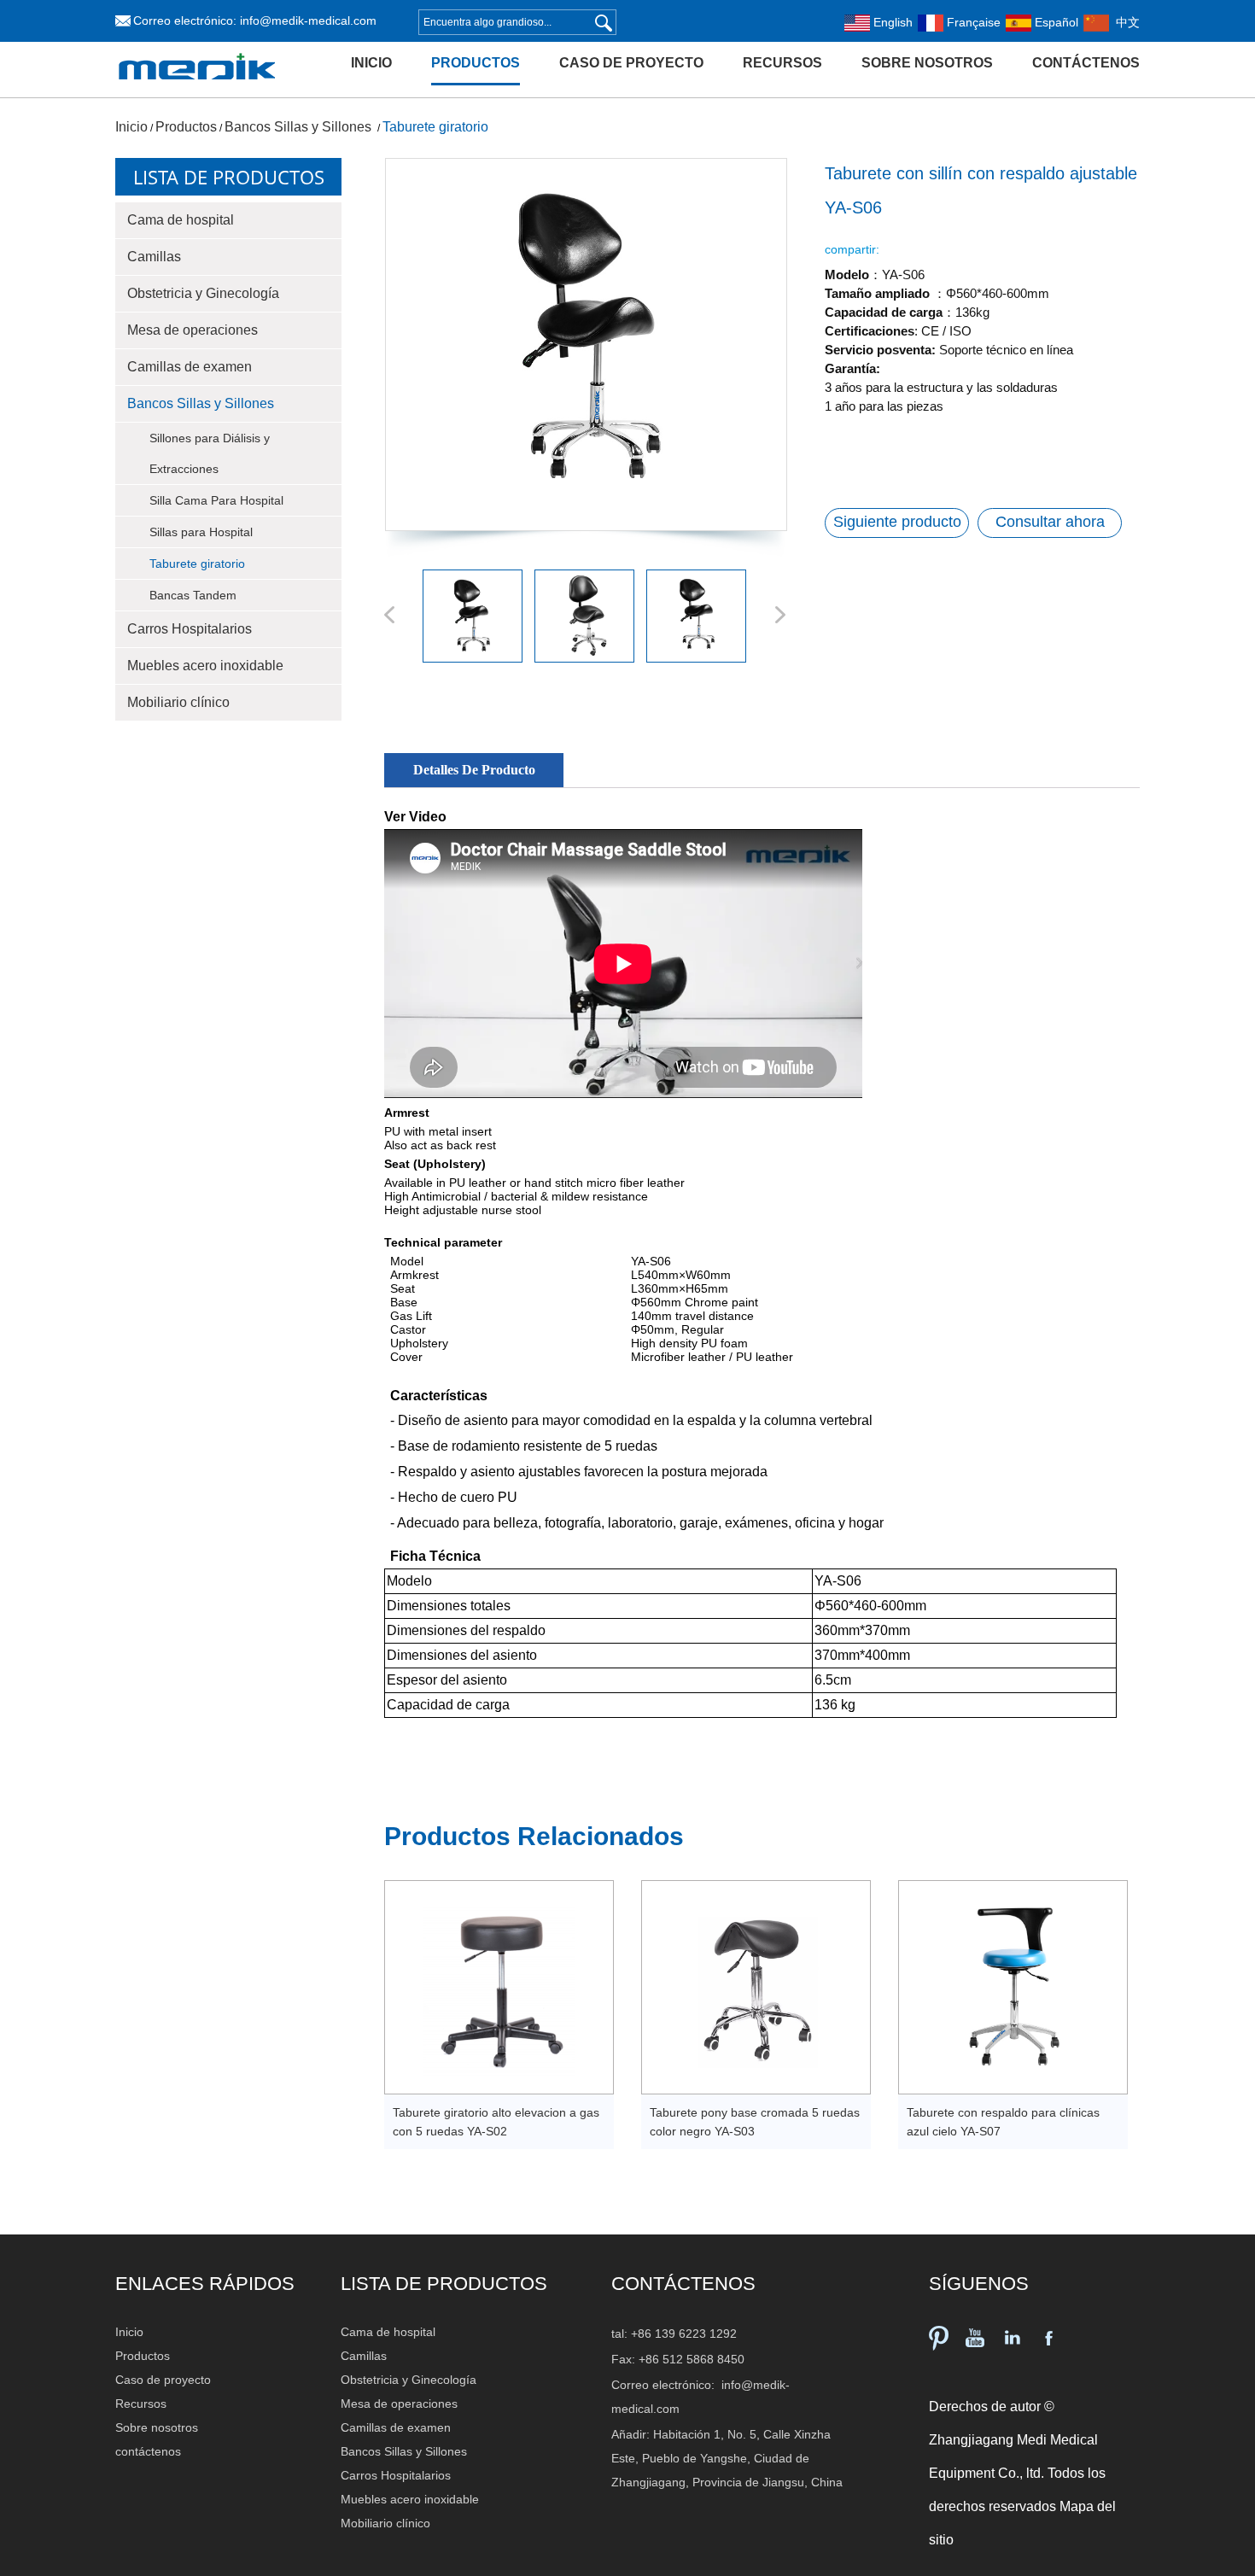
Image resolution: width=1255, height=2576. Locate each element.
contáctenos (1086, 63)
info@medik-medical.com (308, 20)
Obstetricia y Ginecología (203, 293)
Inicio (371, 63)
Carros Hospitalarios (190, 629)
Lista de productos (229, 177)
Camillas (154, 257)
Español (1055, 22)
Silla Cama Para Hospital (216, 500)
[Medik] (197, 91)
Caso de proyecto (631, 63)
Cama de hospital (181, 220)
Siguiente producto (897, 522)
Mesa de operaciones (193, 330)
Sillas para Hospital (201, 532)
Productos (476, 63)
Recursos (782, 63)
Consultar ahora (1050, 522)
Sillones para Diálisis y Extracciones (210, 453)
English (891, 22)
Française (972, 22)
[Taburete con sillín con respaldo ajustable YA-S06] (585, 345)
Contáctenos (683, 2284)
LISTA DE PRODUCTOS (444, 2284)
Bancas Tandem (193, 595)
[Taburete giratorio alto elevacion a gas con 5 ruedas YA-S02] (499, 1987)
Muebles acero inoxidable (205, 666)
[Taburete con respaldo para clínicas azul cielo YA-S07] (1013, 1987)
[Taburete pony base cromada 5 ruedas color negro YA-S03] (756, 1987)
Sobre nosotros (927, 63)
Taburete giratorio (435, 127)
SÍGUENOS (979, 2284)
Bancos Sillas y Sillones (300, 127)
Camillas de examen (190, 367)
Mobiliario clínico (178, 702)
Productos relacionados (534, 1836)
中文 (1124, 22)
